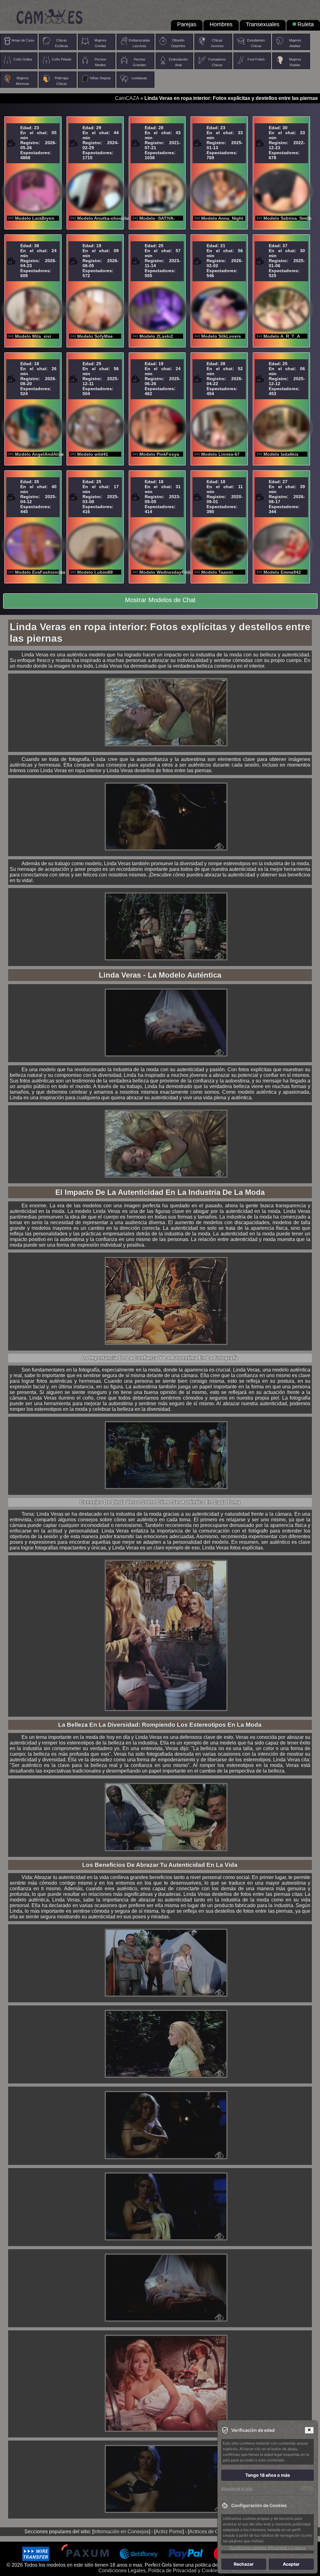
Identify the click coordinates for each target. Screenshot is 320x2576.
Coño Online (23, 59)
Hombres (221, 24)
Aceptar (291, 2564)
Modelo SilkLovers (221, 336)
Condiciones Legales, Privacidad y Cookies (267, 2548)
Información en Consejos (121, 2532)
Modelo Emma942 (282, 572)
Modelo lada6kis (281, 454)
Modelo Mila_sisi (33, 336)
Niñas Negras (100, 78)
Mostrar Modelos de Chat (160, 600)
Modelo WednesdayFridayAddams (176, 572)
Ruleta (306, 24)
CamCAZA (127, 98)
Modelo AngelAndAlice (39, 454)
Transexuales (263, 24)
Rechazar (244, 2564)
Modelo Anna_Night (222, 218)
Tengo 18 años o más (268, 2475)
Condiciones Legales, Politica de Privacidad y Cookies (159, 2571)
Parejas (187, 24)
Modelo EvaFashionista (40, 572)
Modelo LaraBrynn (35, 218)
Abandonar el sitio (237, 2488)
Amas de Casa (23, 40)
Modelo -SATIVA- (157, 218)
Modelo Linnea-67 (220, 454)
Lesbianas (139, 78)
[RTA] (307, 2489)
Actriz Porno (169, 2532)
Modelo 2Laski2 (156, 336)
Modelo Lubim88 (95, 572)
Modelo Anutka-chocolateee (107, 218)
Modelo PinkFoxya (159, 454)
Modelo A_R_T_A (282, 336)
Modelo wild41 (93, 454)
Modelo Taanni (217, 572)
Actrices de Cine (207, 2532)
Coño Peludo (62, 59)
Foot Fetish (256, 59)
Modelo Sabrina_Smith (287, 218)
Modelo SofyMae (95, 336)
